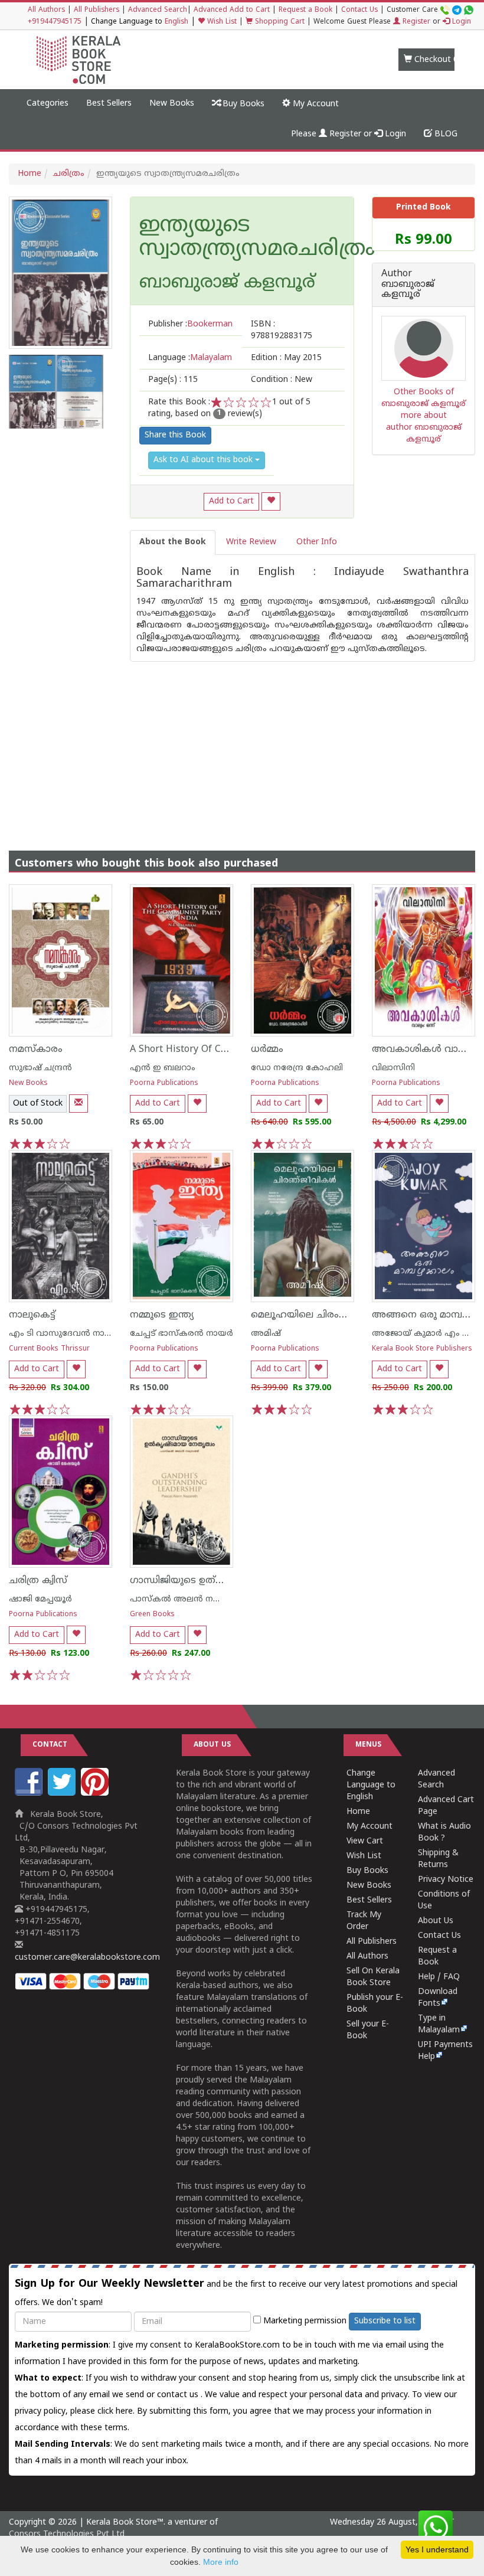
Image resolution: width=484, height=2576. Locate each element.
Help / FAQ (439, 1977)
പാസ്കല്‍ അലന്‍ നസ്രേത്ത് (188, 1599)
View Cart (365, 1841)
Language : (190, 358)
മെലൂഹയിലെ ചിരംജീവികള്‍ (316, 1315)
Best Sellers (109, 104)
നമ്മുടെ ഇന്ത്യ (162, 1315)
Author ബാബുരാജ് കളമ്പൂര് (408, 285)
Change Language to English (371, 1785)
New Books (172, 104)
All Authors (46, 10)
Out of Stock (38, 1104)
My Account (315, 104)
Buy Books (242, 104)
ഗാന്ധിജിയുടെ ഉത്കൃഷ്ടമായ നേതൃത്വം (221, 1581)
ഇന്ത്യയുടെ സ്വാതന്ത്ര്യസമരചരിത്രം (242, 238)
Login (460, 22)
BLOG (445, 134)
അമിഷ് (266, 1334)
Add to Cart (231, 501)
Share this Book (175, 435)
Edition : (286, 358)
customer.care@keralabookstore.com (87, 1958)
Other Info (317, 542)
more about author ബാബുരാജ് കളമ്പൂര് (424, 428)
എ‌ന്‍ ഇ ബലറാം (163, 1068)
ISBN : (282, 330)
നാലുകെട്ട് (32, 1315)
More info (221, 2562)
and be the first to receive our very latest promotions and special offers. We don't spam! (236, 2293)
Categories (48, 104)
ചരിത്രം (69, 174)
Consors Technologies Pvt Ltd (67, 2534)
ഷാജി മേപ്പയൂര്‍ (40, 1599)
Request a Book (305, 10)
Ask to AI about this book (204, 460)
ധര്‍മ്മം (267, 1050)
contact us (179, 2395)
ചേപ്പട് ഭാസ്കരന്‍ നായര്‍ (181, 1334)
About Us (436, 1921)
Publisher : (190, 324)
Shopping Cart (279, 22)
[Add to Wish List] (271, 501)
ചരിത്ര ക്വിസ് (38, 1581)
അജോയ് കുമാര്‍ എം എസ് (428, 1334)
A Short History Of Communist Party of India (230, 1050)
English (176, 22)
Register (415, 22)
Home (30, 174)
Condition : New (282, 380)
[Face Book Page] (30, 1794)
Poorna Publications (164, 1083)
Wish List (221, 22)
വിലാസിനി (393, 1068)
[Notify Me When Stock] (79, 1104)
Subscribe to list (385, 2321)
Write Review (251, 542)
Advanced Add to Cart (232, 10)
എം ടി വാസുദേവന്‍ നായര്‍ (64, 1334)
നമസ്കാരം (36, 1050)
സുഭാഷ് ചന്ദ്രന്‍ (40, 1068)
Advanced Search (158, 10)
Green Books (152, 1615)
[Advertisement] (242, 744)
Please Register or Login (349, 134)
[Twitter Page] (63, 1794)
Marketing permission (304, 2321)
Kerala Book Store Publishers (422, 1349)
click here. (117, 2412)
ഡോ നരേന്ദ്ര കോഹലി (297, 1068)
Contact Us (359, 10)
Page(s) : (173, 380)
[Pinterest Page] (96, 1794)
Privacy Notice (446, 1880)
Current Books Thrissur (49, 1349)
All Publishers (97, 10)
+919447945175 (55, 22)
